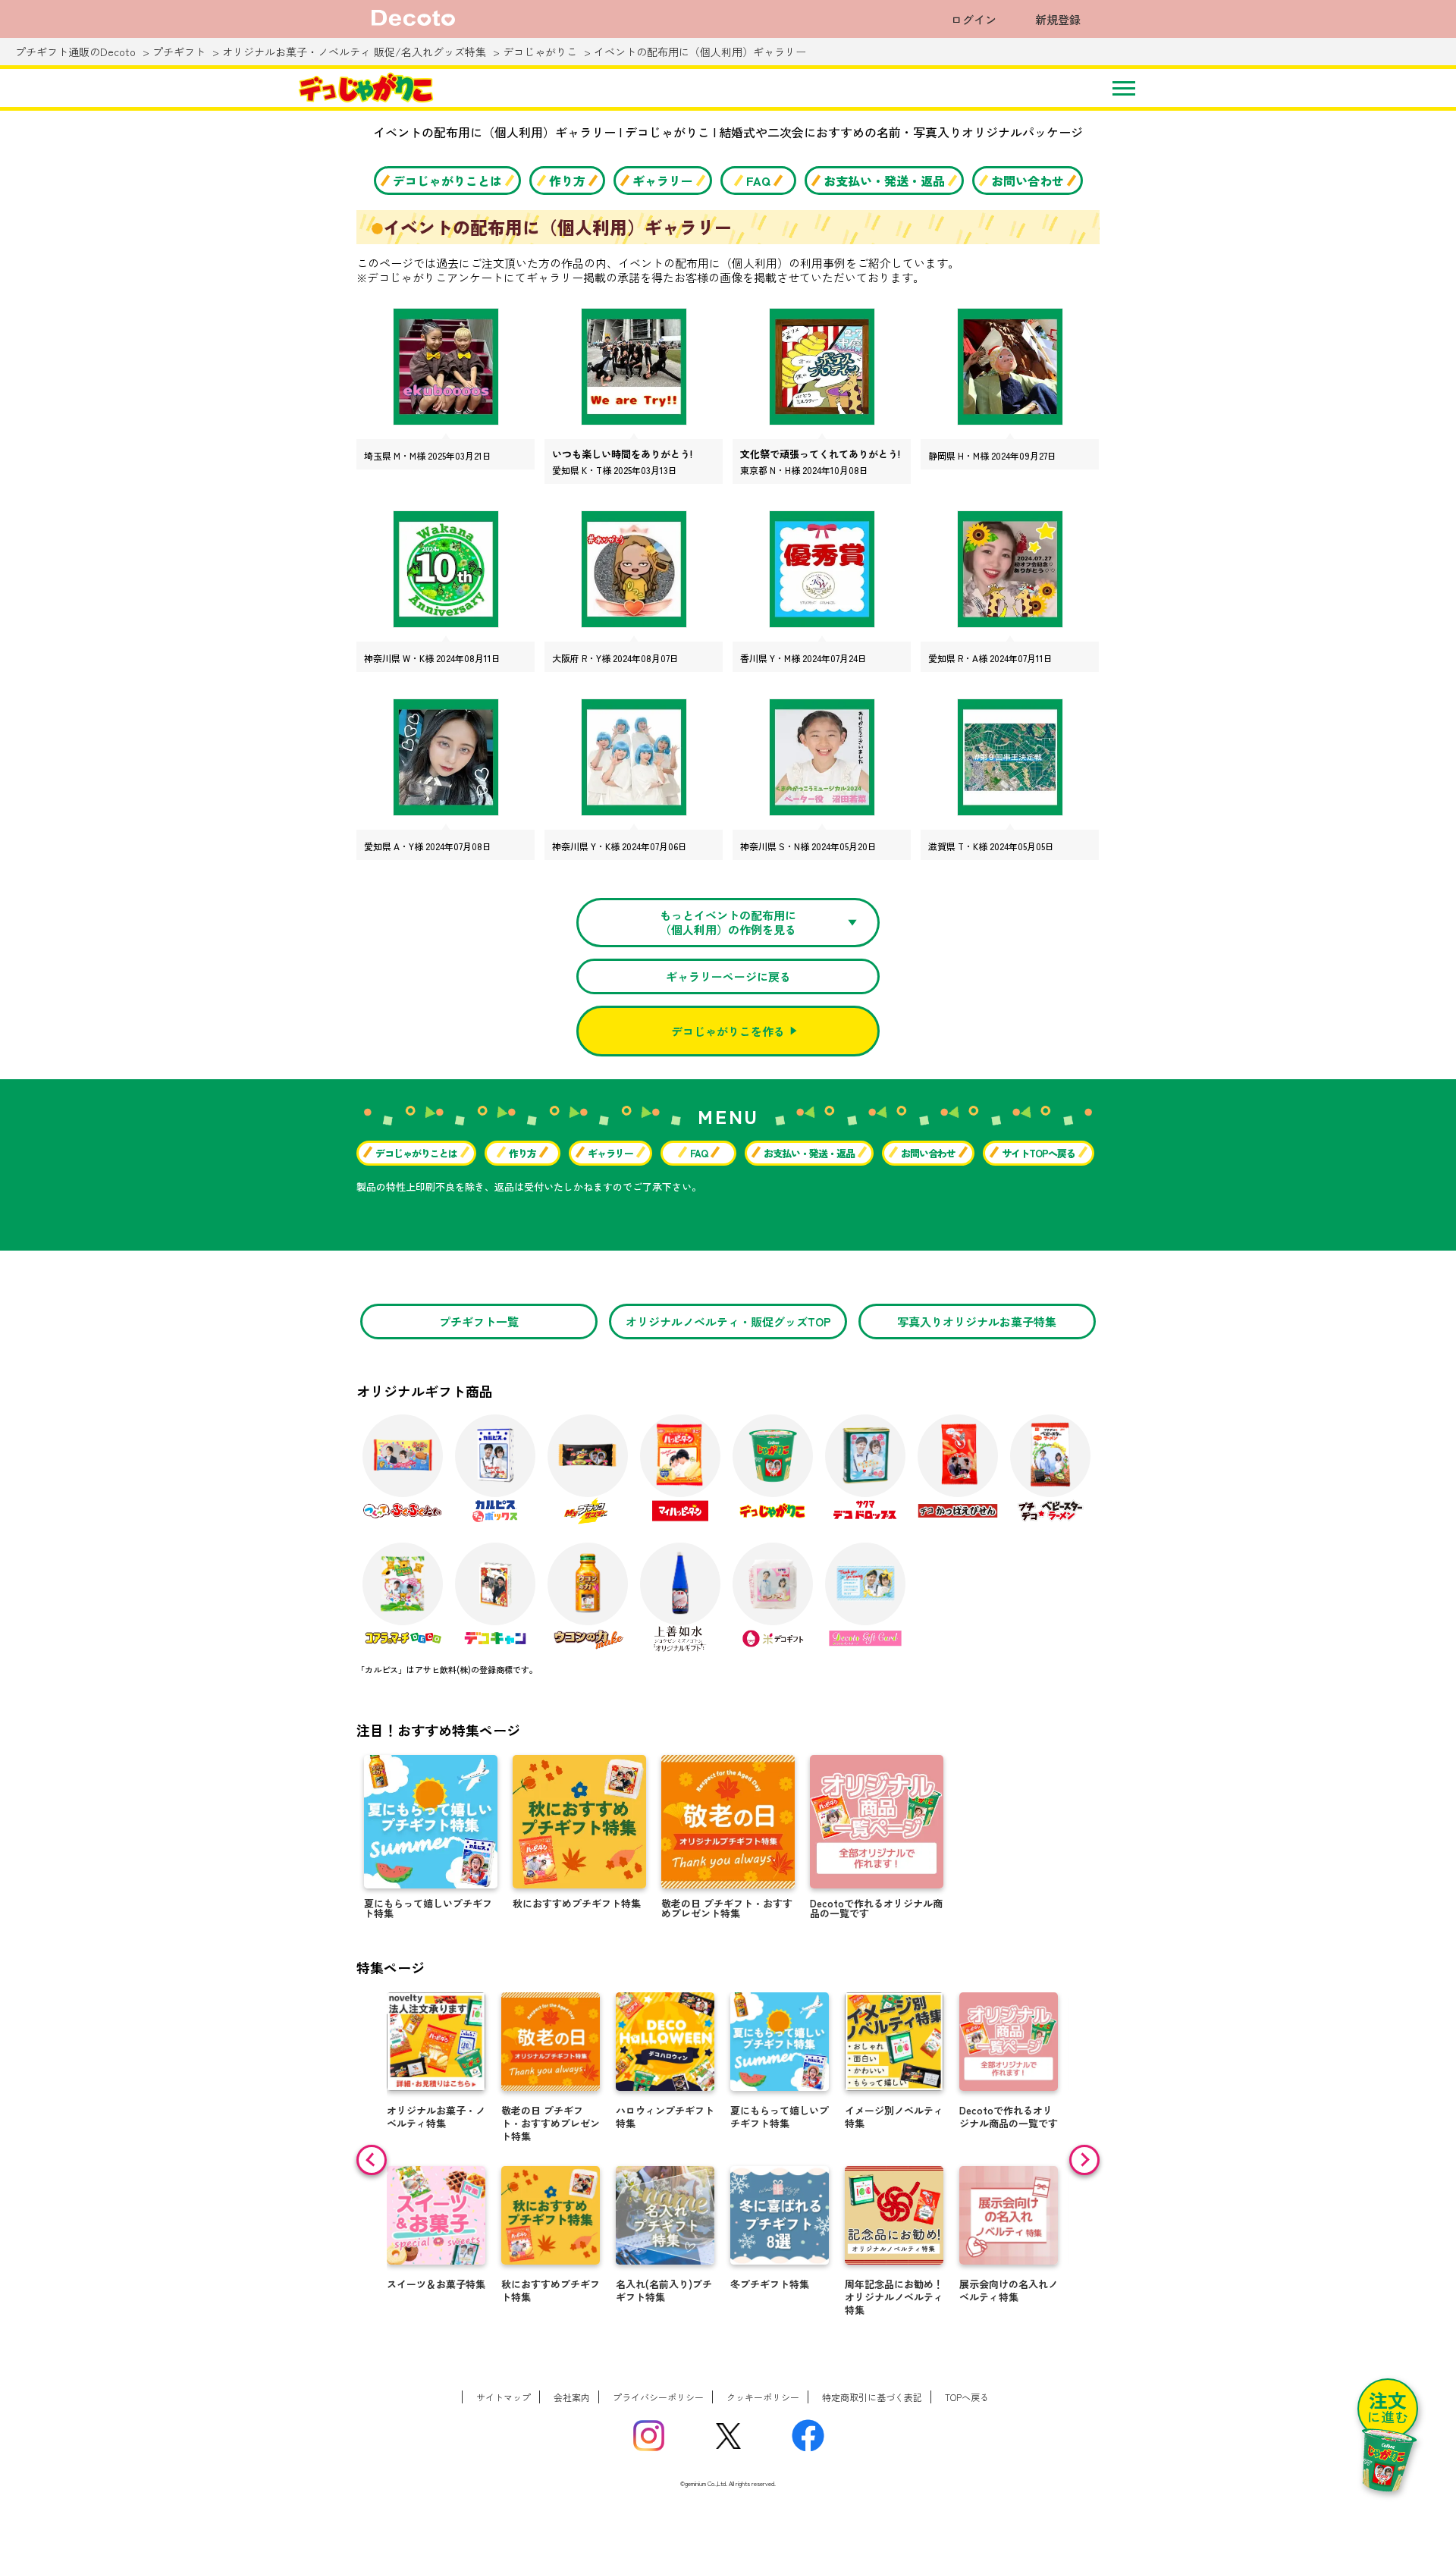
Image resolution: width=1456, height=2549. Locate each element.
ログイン (974, 19)
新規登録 (1058, 19)
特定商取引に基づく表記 (872, 2397)
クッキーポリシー (763, 2397)
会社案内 (572, 2397)
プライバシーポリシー (658, 2397)
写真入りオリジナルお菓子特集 (977, 1322)
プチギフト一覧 (479, 1322)
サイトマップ (504, 2397)
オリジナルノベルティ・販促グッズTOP (728, 1322)
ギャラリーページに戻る (728, 976)
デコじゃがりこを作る (728, 1031)
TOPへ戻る (967, 2397)
